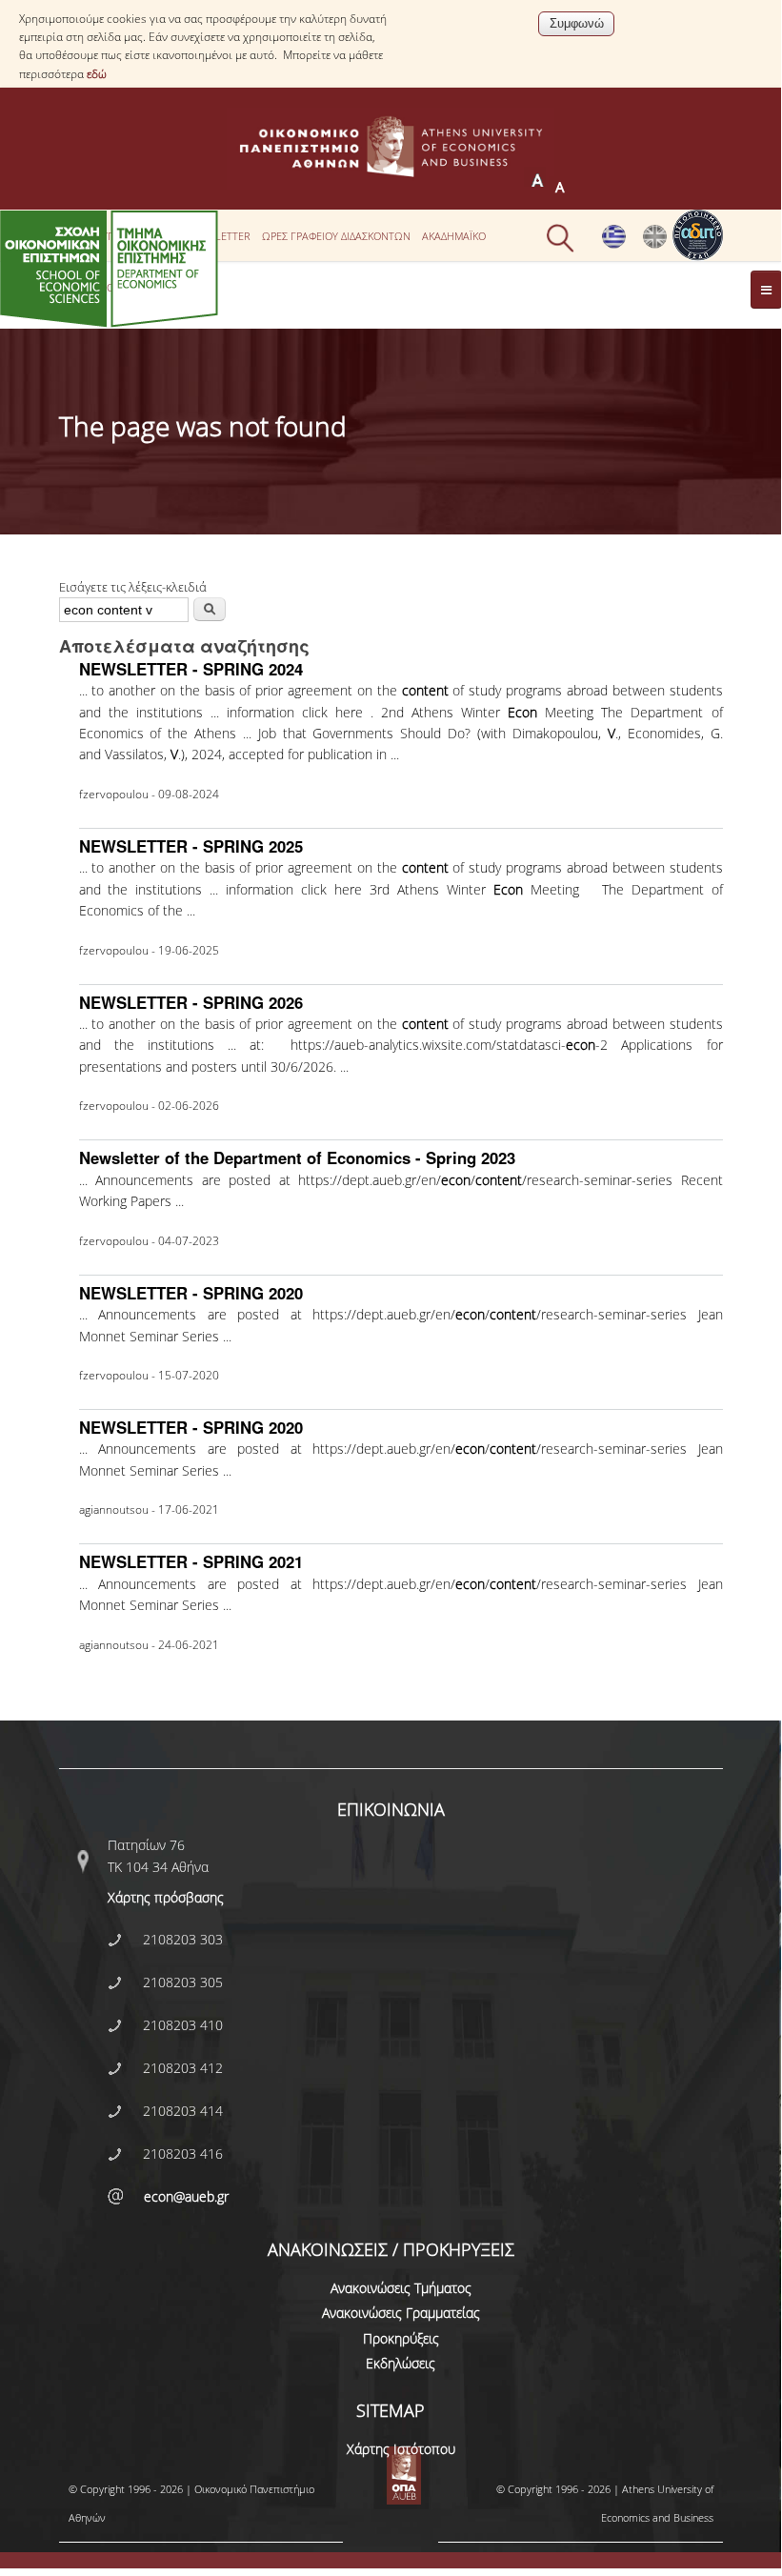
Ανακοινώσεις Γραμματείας (401, 2313)
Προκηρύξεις (401, 2338)
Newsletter (219, 236)
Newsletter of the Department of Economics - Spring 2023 (297, 1157)
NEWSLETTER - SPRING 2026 (191, 1002)
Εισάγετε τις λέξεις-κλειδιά (133, 587)
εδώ (97, 74)
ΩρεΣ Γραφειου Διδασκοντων (336, 236)
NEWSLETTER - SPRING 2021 (191, 1561)
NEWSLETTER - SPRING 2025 (191, 846)
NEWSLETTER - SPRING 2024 (191, 669)
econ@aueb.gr (186, 2196)
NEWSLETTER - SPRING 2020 (191, 1293)
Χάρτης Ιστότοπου (401, 2449)
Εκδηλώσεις (401, 2363)
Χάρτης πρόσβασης (166, 1897)
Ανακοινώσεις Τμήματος (401, 2288)
